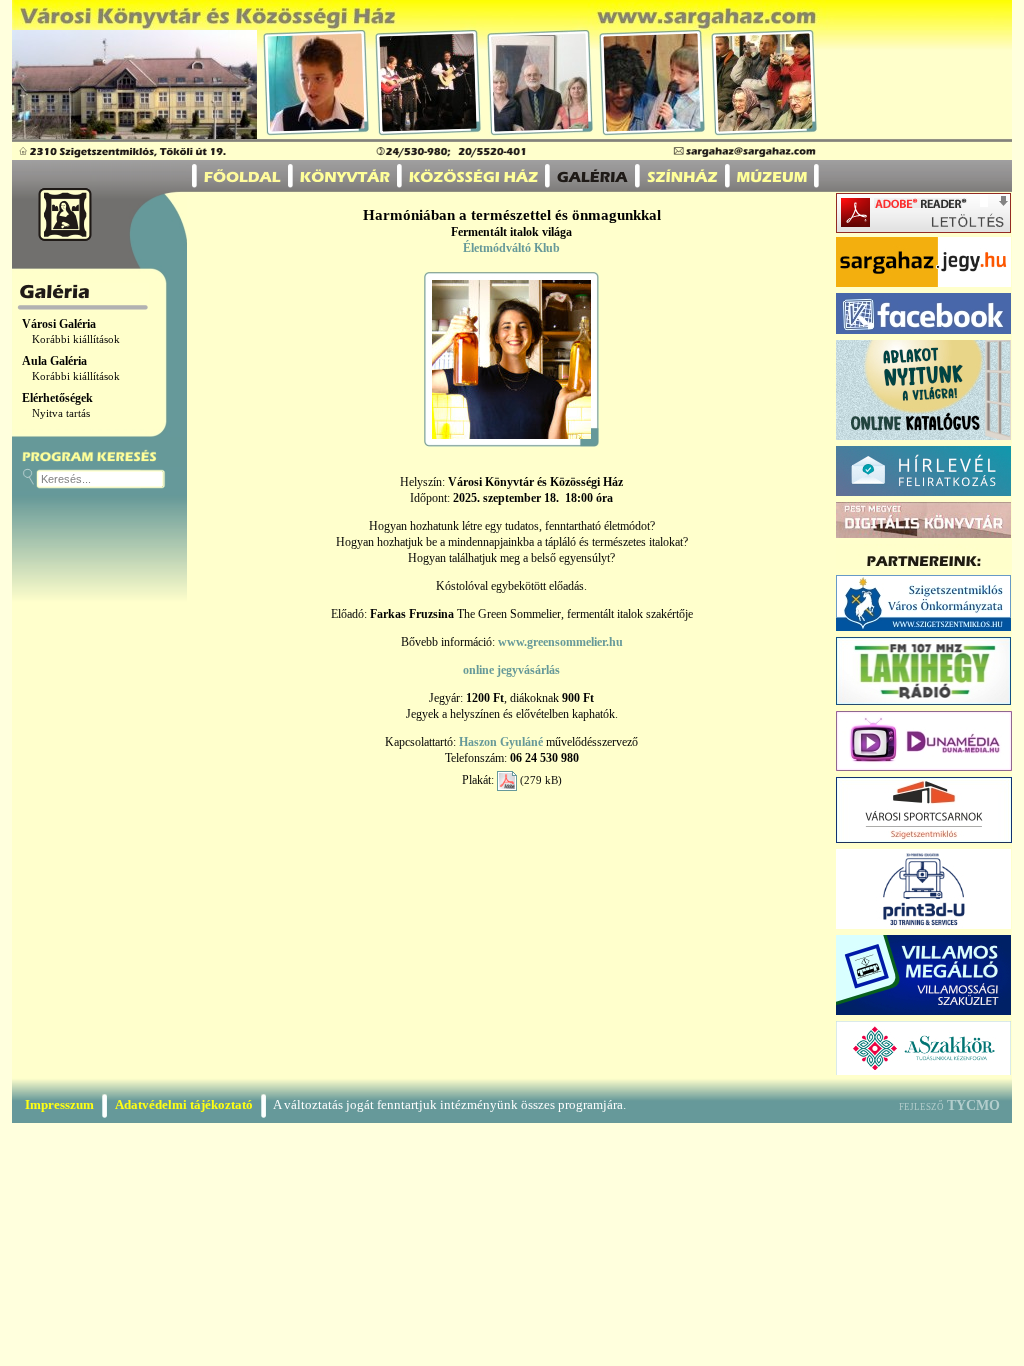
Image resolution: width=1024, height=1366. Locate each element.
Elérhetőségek (57, 398)
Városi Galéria (59, 324)
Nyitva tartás (61, 413)
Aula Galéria (54, 361)
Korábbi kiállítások (76, 339)
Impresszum (59, 1104)
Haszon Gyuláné (501, 742)
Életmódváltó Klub (511, 248)
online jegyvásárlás (511, 670)
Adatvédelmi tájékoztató (184, 1104)
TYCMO (973, 1105)
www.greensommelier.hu (560, 642)
